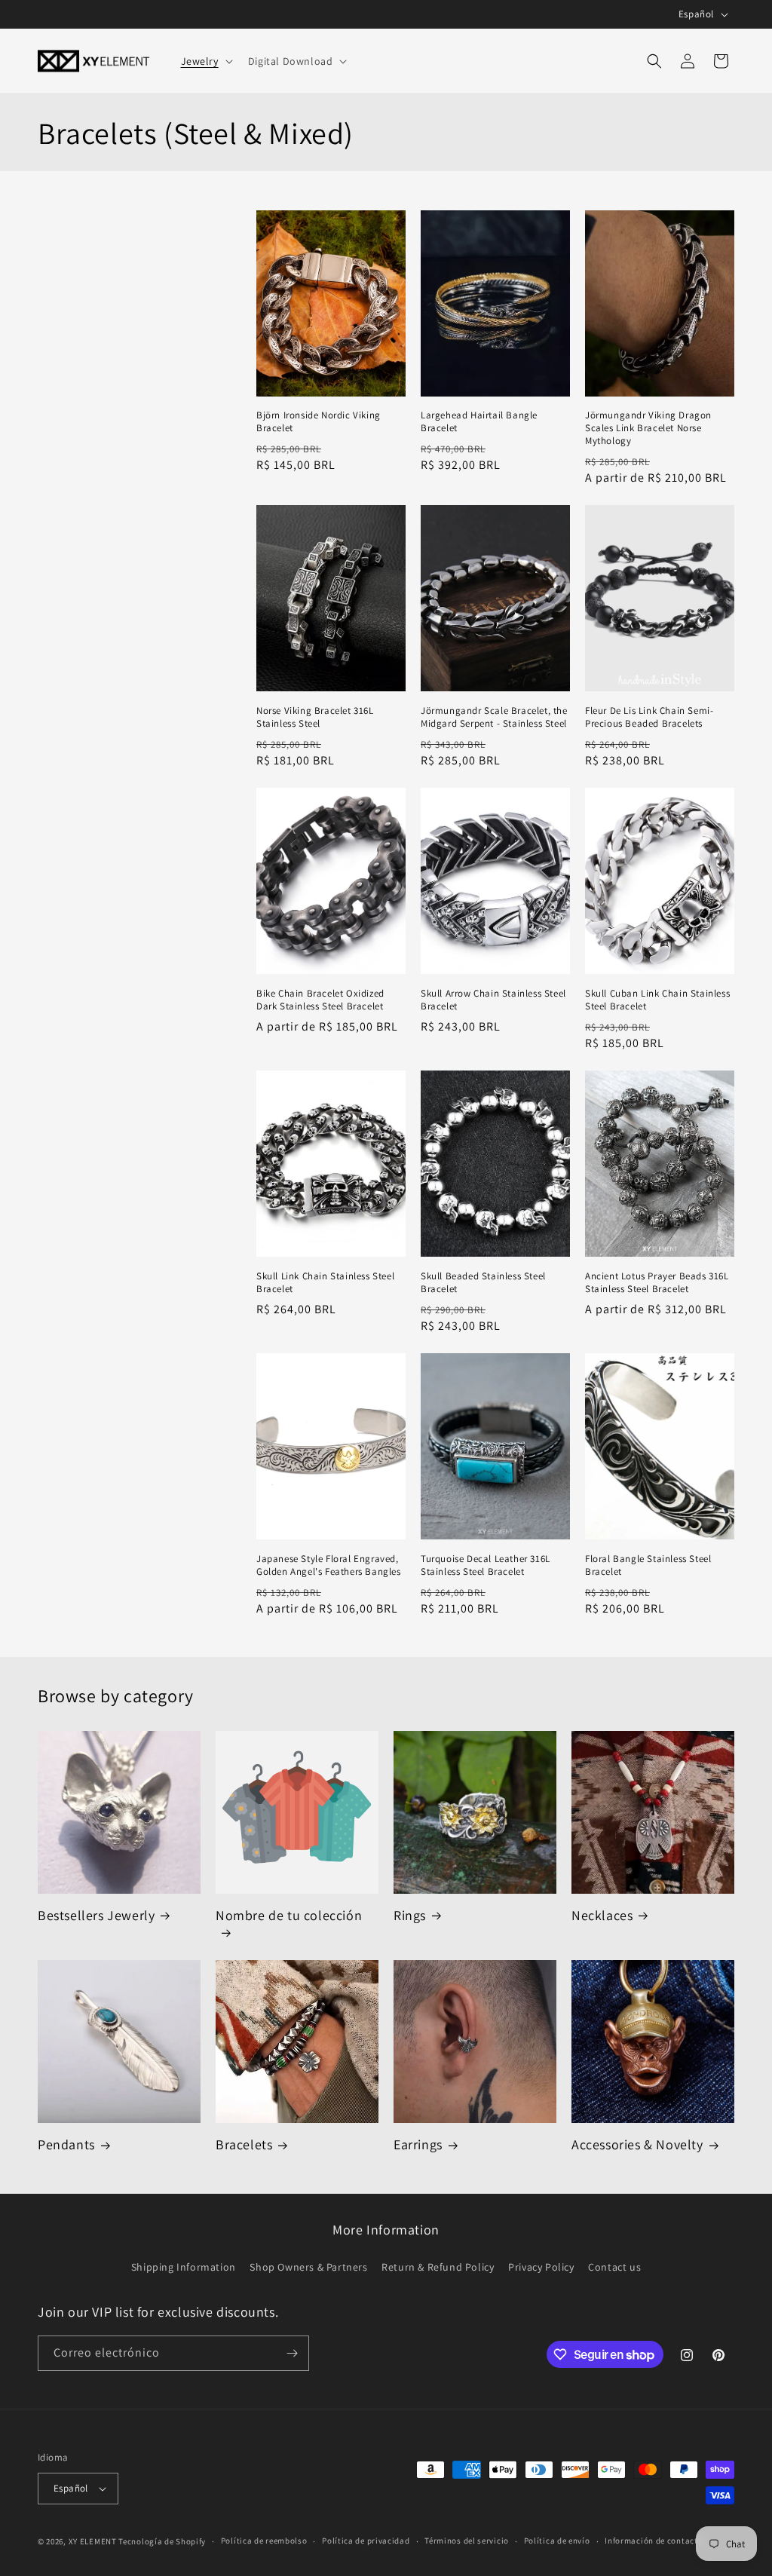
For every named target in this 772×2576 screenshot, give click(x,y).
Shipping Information (184, 2267)
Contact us (614, 2267)
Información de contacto (654, 2541)
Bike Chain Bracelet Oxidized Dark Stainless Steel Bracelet (320, 1000)
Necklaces (602, 1915)
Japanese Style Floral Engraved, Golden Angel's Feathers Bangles (329, 1565)
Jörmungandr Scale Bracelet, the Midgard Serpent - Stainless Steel (494, 717)
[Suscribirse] (292, 2353)
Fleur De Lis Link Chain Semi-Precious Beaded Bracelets (649, 717)
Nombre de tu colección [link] (289, 1915)
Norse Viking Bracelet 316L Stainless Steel (315, 717)
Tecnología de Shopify (162, 2541)
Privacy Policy (541, 2267)
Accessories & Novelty (637, 2144)
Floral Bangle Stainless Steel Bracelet (648, 1565)
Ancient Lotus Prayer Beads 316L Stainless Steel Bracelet (657, 1283)
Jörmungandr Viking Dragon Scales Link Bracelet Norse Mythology (648, 428)
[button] (205, 61)
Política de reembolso (264, 2541)
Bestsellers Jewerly (96, 1915)
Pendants (66, 2144)
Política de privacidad (366, 2541)
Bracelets (244, 2144)
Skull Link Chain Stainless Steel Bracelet (325, 1283)
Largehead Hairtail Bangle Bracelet (479, 422)
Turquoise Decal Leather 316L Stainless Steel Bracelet (486, 1565)
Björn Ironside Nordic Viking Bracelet (319, 422)
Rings (410, 1915)
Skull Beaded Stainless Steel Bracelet (483, 1283)
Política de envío (557, 2541)
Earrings (418, 2144)
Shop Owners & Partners (308, 2267)
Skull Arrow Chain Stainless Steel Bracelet (493, 1000)
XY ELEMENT (93, 2541)
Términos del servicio (467, 2541)
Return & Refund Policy (438, 2267)
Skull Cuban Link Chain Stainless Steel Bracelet (657, 1000)
